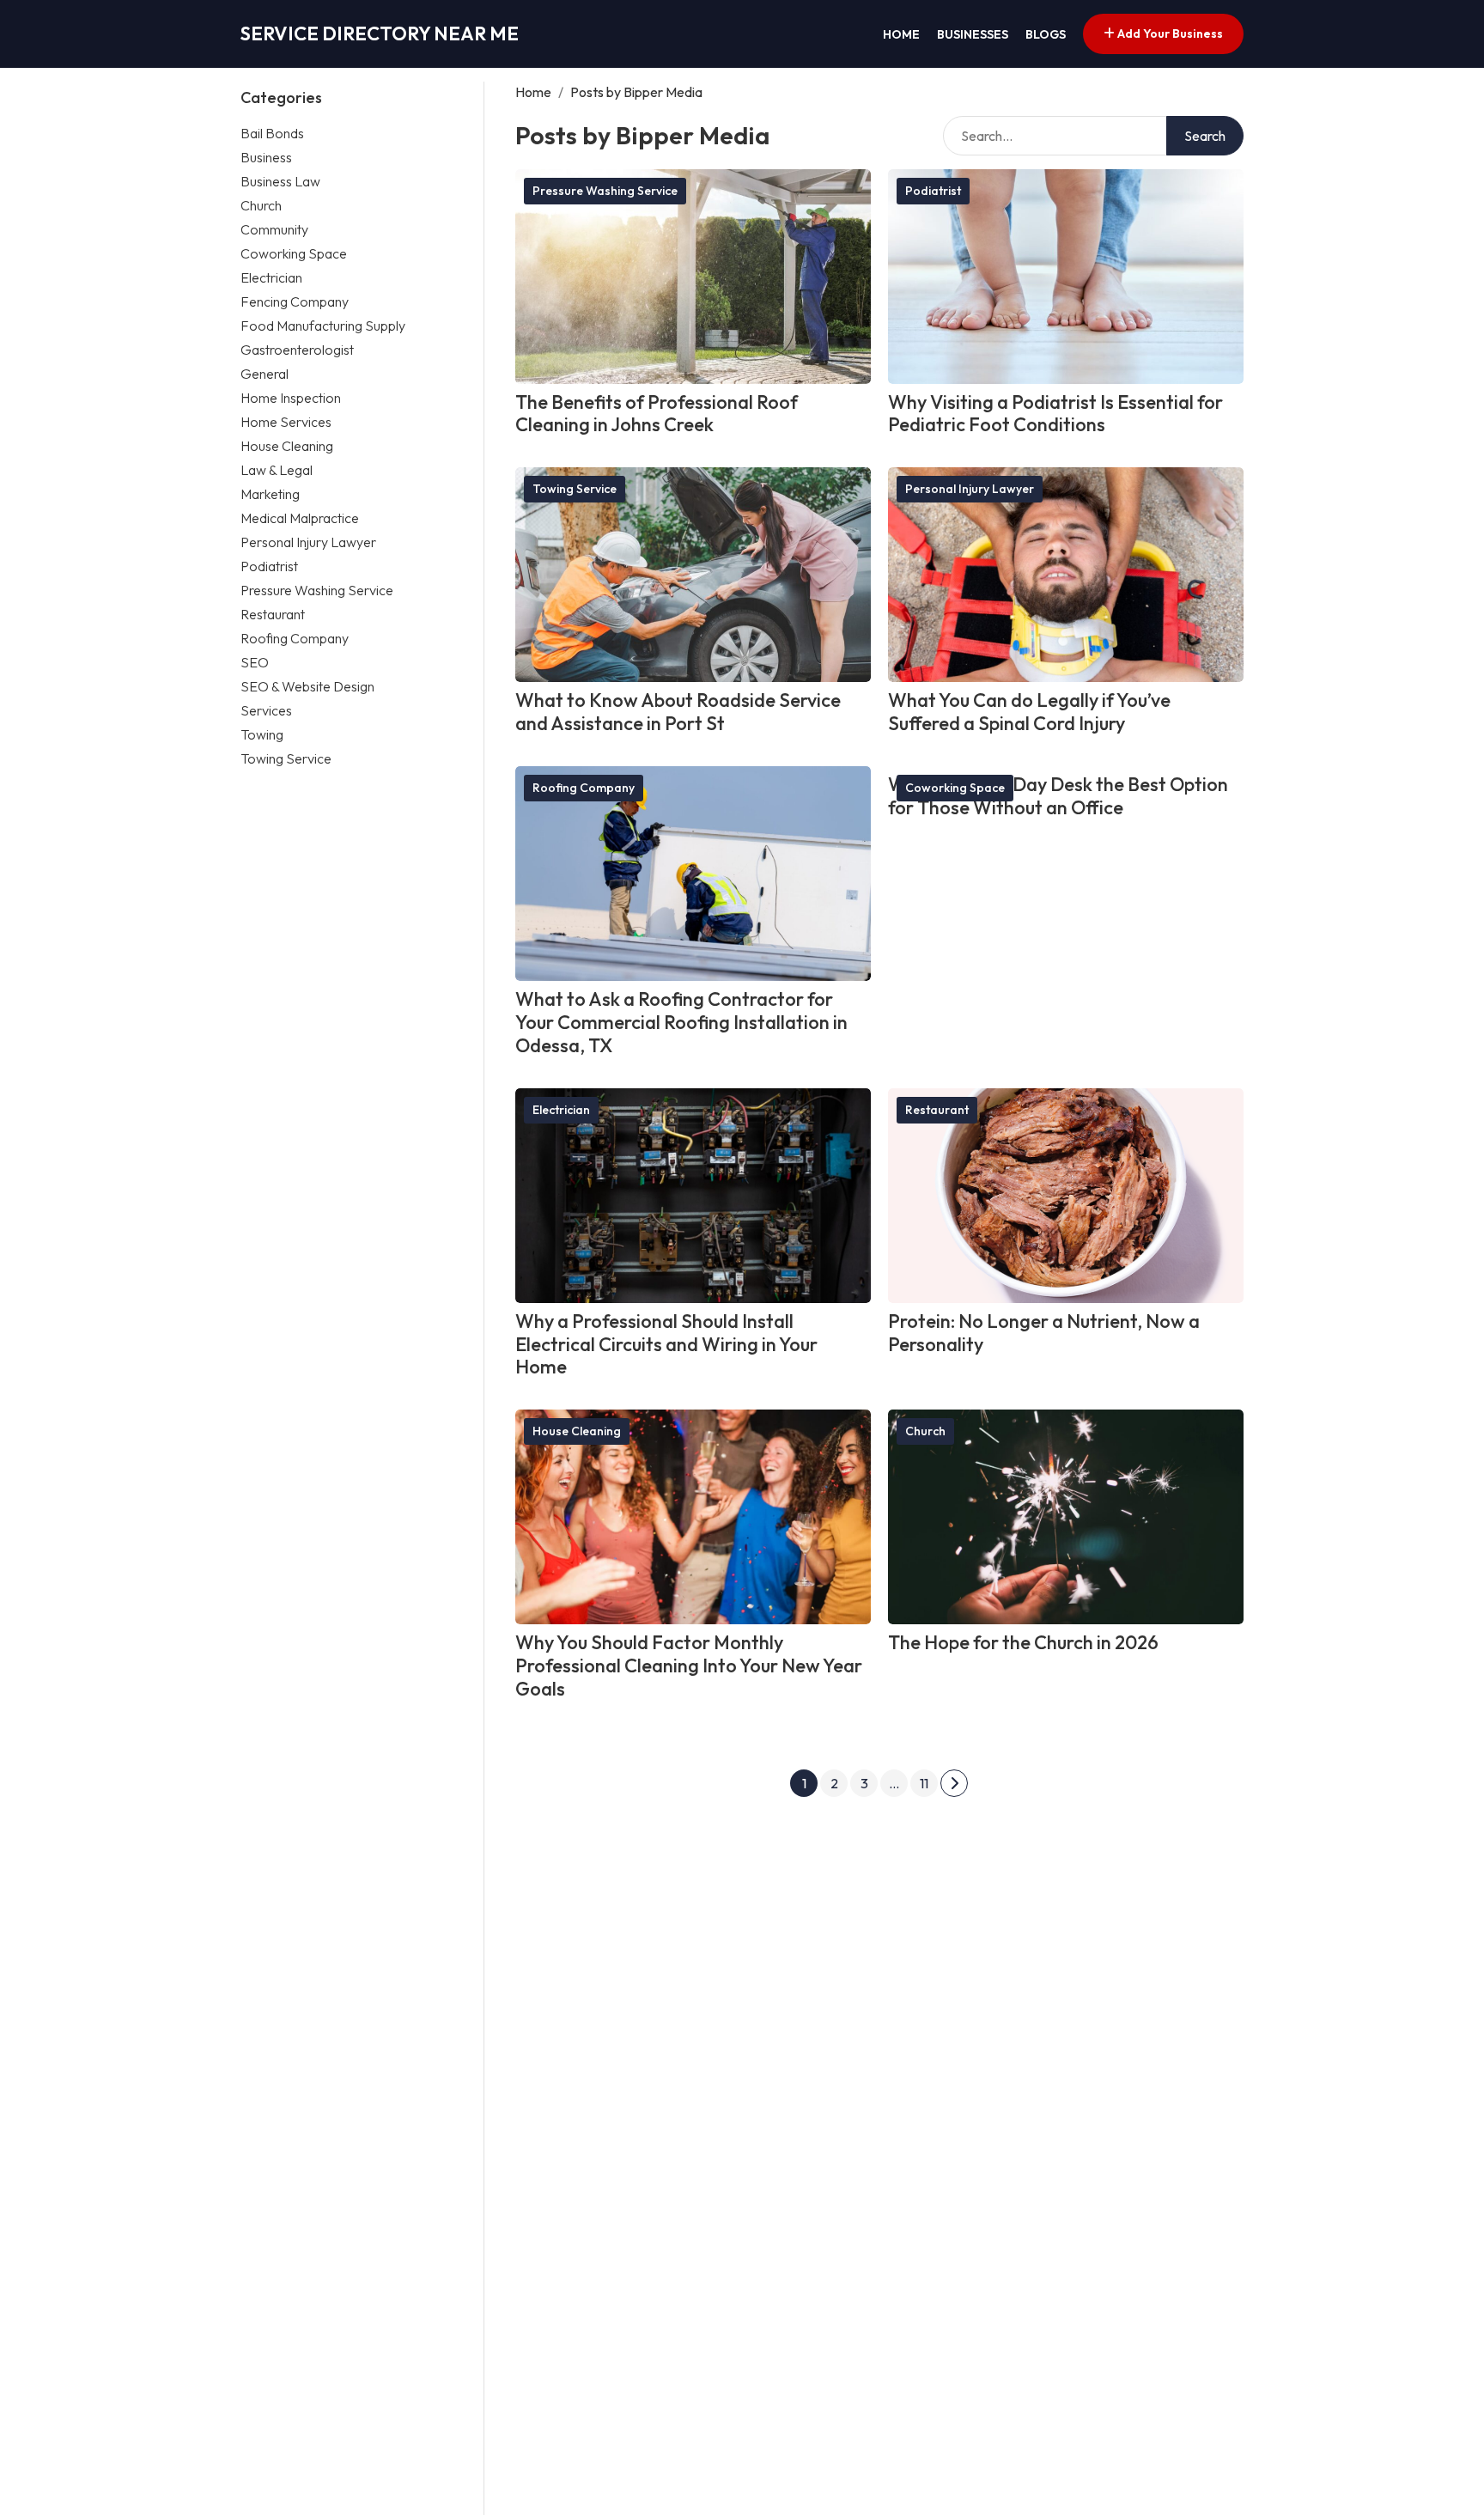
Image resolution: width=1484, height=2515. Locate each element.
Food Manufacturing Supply (323, 325)
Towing (262, 734)
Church (261, 204)
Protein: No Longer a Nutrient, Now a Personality (1044, 1333)
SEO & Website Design (307, 685)
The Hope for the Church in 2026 (1023, 1642)
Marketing (270, 493)
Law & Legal (277, 469)
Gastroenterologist (297, 349)
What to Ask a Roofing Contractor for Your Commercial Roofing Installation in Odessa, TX (681, 1022)
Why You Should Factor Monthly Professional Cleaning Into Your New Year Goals (689, 1666)
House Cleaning (287, 445)
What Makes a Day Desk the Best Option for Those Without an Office (1058, 796)
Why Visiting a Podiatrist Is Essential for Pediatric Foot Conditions (1055, 414)
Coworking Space (294, 253)
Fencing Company (295, 301)
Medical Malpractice (300, 517)
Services (266, 709)
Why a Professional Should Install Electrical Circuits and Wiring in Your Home (666, 1344)
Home (901, 34)
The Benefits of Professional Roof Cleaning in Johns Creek (657, 414)
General (265, 373)
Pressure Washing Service (317, 589)
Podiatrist (269, 565)
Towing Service (286, 758)
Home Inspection (291, 397)
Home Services (286, 421)
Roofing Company (295, 637)
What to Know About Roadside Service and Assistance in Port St (678, 712)
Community (274, 228)
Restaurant (273, 613)
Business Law (280, 180)
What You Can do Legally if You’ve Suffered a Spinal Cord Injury (1029, 712)
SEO (255, 661)
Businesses (973, 34)
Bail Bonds (272, 132)
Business (266, 156)
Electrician (271, 277)
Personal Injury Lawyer (308, 541)
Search (1205, 136)
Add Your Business (1169, 33)
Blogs (1046, 34)
